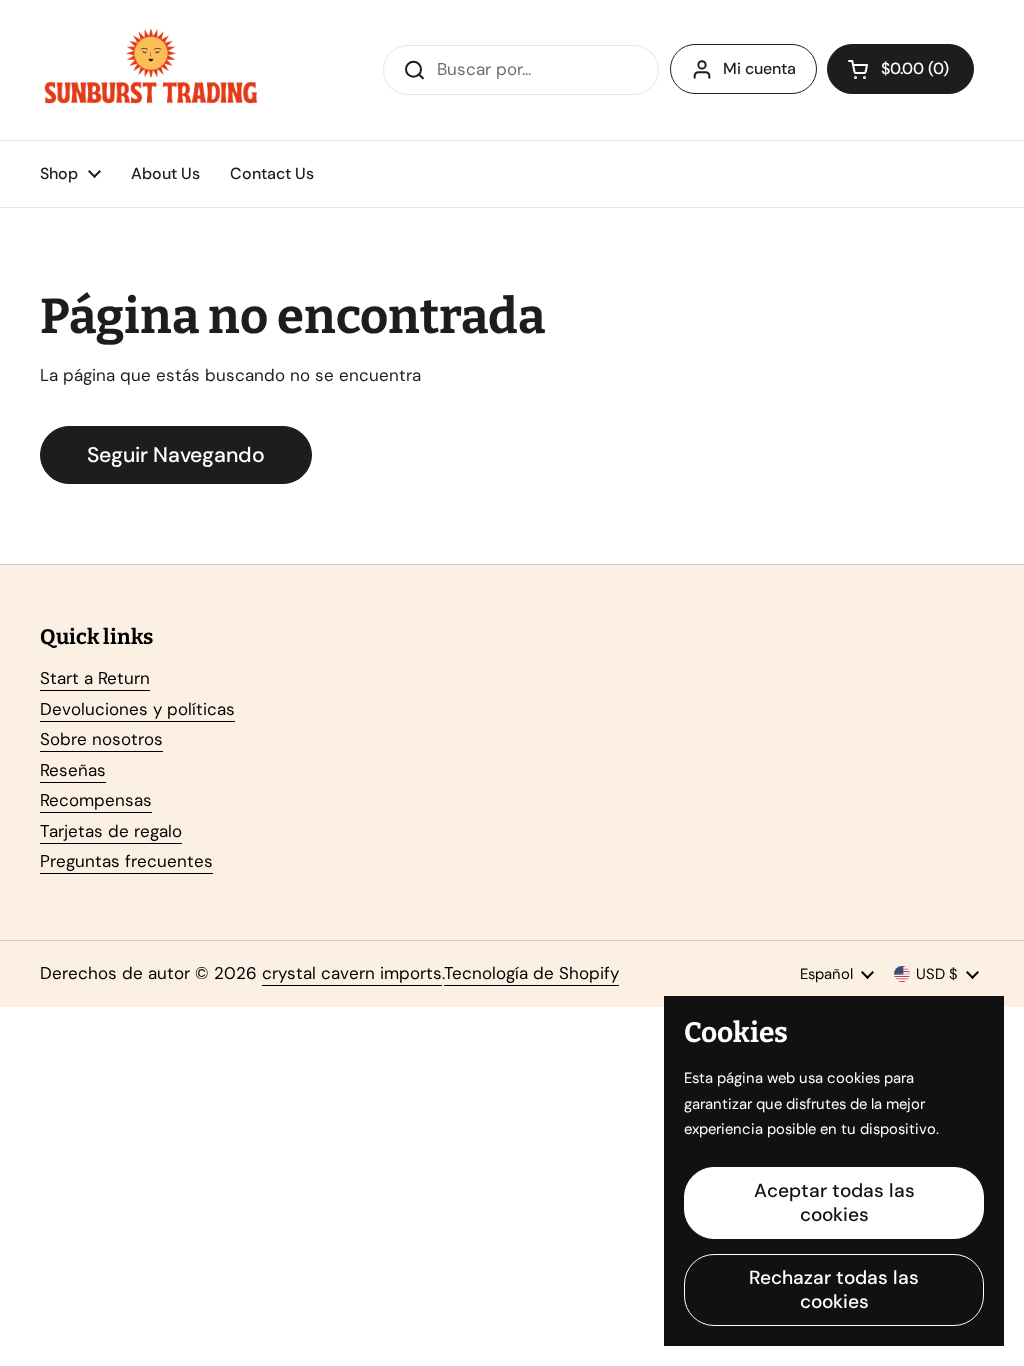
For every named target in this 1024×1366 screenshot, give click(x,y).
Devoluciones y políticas (137, 709)
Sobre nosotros (101, 739)
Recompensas (96, 800)
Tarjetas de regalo (111, 831)
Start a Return (95, 678)
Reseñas (73, 770)
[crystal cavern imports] (151, 70)
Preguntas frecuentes (126, 861)
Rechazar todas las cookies (834, 1289)
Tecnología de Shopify (531, 973)
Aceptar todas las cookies (834, 1202)
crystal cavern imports (352, 973)
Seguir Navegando (176, 455)
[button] (900, 69)
